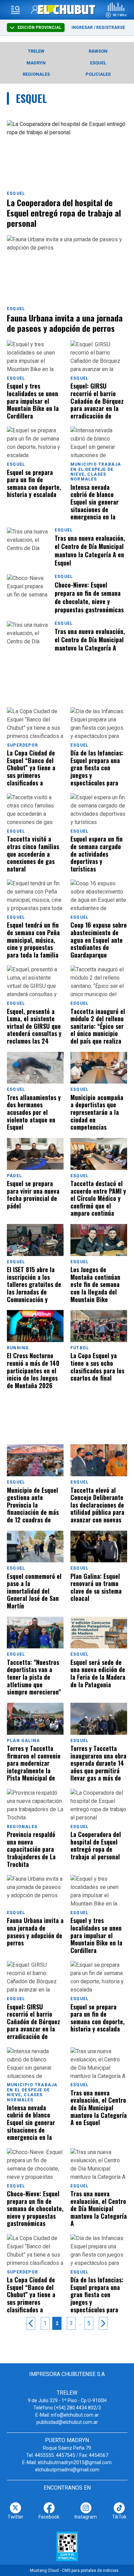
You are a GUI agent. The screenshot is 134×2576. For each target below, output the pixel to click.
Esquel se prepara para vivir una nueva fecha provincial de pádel (33, 1195)
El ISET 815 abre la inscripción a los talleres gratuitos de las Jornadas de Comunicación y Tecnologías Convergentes (34, 1285)
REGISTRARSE (111, 28)
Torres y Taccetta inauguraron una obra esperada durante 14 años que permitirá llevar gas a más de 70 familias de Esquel (98, 1763)
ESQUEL (98, 63)
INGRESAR (82, 28)
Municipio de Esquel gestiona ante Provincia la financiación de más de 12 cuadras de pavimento (33, 1505)
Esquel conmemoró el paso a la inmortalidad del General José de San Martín (34, 1591)
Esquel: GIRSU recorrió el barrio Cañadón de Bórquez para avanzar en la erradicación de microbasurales (97, 401)
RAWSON (98, 51)
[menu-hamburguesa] (15, 10)
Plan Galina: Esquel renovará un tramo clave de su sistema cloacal (96, 1588)
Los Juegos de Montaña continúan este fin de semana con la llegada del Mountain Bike (95, 1285)
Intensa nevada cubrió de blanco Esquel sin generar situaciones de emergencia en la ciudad (94, 502)
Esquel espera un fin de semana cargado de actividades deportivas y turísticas (97, 854)
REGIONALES (36, 74)
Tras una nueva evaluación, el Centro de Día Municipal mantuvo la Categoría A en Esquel (90, 550)
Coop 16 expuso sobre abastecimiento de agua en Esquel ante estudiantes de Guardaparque (99, 940)
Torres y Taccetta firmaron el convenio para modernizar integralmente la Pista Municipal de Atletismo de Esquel (34, 1763)
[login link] (36, 10)
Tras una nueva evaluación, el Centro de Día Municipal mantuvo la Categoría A (90, 640)
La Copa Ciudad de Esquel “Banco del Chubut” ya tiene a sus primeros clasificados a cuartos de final (31, 768)
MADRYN (36, 63)
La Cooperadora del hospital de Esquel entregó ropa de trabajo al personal (64, 213)
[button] (116, 10)
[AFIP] (67, 2546)
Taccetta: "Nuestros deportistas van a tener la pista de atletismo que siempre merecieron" (34, 1677)
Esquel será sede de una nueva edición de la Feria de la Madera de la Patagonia (98, 1674)
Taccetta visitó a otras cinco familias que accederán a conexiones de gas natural (33, 854)
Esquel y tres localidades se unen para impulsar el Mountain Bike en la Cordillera (33, 401)
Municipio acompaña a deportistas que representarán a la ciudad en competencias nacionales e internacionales (97, 1112)
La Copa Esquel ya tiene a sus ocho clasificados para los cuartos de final (97, 1367)
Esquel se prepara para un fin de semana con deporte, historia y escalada (34, 484)
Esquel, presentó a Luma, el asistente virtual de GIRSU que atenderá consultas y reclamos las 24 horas (34, 1026)
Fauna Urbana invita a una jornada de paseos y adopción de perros (65, 323)
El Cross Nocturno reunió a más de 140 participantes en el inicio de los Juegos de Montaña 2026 (33, 1371)
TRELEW (36, 51)
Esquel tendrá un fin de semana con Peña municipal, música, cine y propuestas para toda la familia (33, 940)
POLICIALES (98, 74)
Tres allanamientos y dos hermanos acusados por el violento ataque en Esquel (34, 1112)
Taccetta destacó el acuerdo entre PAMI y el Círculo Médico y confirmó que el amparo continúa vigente (98, 1199)
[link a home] (67, 9)
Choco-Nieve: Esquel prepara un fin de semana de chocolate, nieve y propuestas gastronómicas (89, 597)
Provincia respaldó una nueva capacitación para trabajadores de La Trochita (31, 1849)
